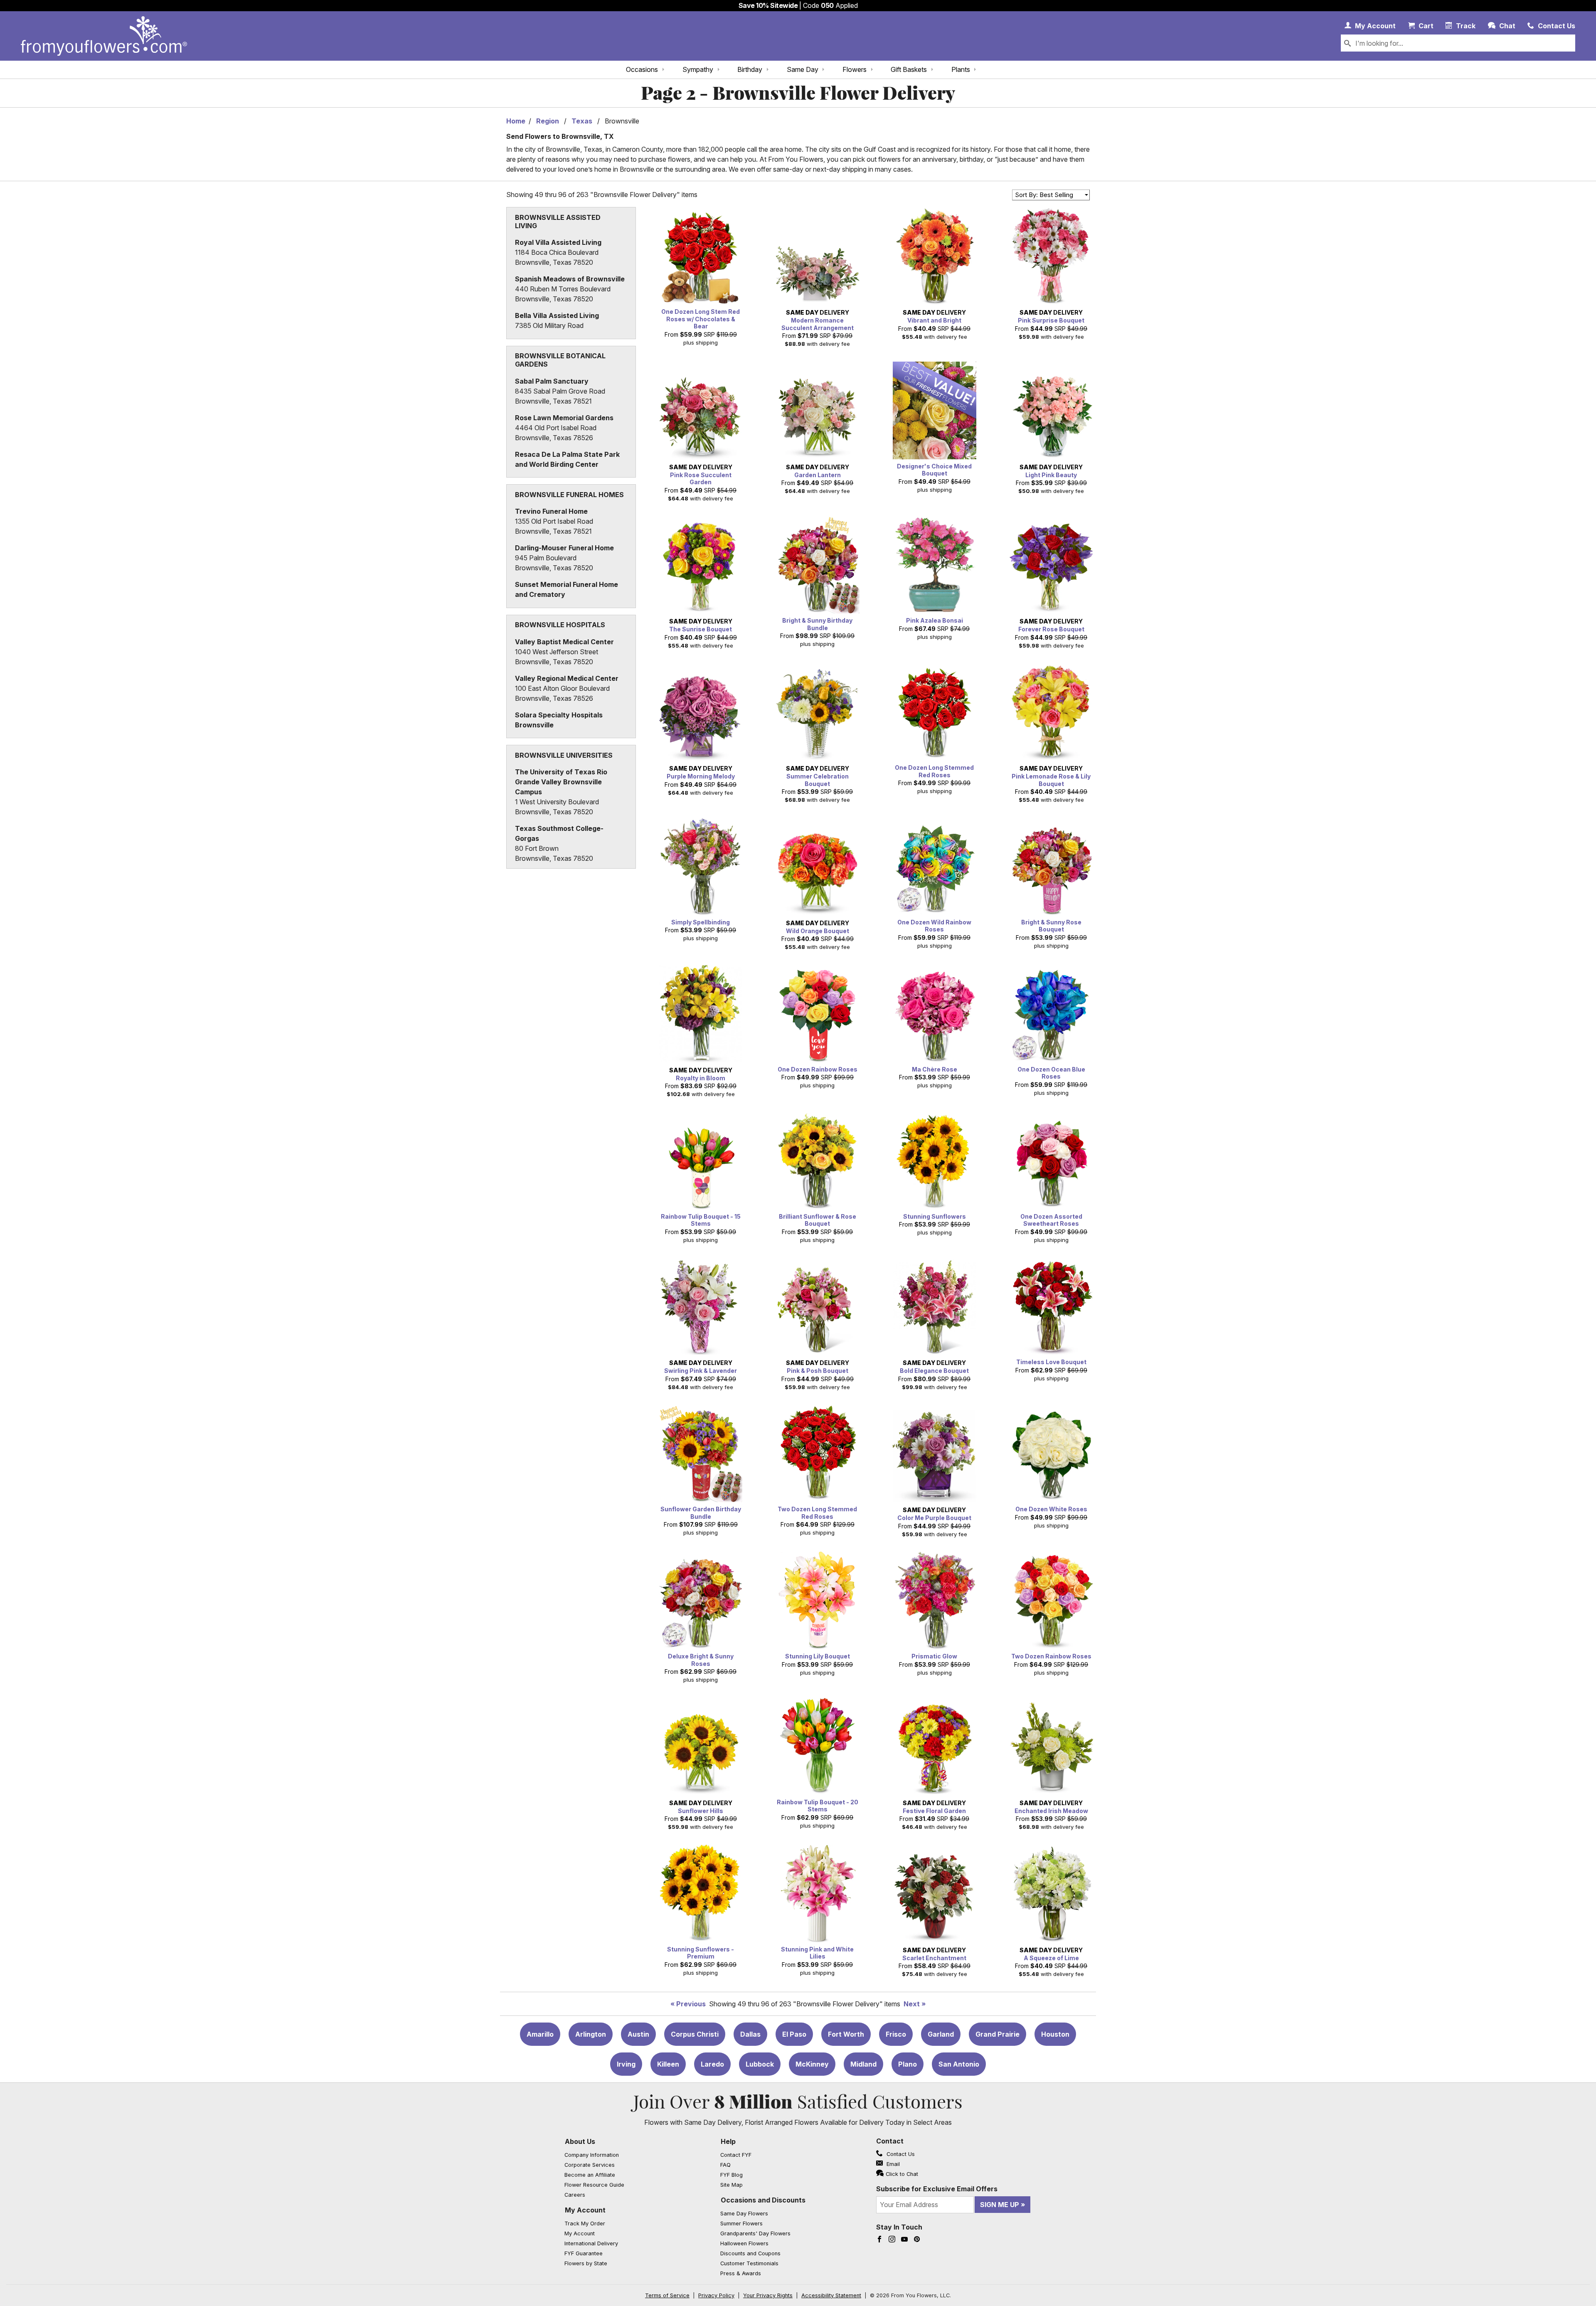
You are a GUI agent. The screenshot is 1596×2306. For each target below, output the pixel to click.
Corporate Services (590, 2165)
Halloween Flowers (744, 2243)
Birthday (750, 69)
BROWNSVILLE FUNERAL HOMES (569, 495)
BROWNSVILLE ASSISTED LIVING (558, 222)
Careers (575, 2195)
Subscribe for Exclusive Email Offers (937, 2189)
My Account (585, 2210)
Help (728, 2141)
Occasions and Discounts (763, 2200)
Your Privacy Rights (768, 2295)
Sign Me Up (1000, 2205)
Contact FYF (736, 2155)
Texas (582, 121)
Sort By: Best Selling (1044, 195)
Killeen (668, 2064)
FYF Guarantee (584, 2253)
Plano (908, 2064)
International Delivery (591, 2243)
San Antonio (959, 2064)
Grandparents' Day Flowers (755, 2233)
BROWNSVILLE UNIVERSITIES (564, 755)
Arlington (591, 2034)
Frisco (896, 2034)
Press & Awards (741, 2273)
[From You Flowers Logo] (104, 36)
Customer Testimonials (749, 2263)
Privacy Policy (716, 2295)
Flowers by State (586, 2263)
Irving (626, 2064)
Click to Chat (902, 2174)
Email (892, 2164)
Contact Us (900, 2154)
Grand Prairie (997, 2034)
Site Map (731, 2185)
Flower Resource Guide (594, 2185)
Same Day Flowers (744, 2214)
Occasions (642, 69)
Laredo (712, 2064)
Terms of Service (667, 2295)
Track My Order (585, 2223)
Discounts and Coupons (750, 2253)
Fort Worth (846, 2034)
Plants (961, 69)
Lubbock (760, 2064)
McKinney (812, 2064)
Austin (638, 2034)
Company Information (592, 2155)
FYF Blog (731, 2175)
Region (548, 121)
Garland (941, 2034)
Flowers (855, 69)
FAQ (725, 2165)
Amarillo (540, 2034)
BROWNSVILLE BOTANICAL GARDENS (560, 360)
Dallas (750, 2034)
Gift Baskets (909, 69)
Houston (1055, 2034)
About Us (580, 2141)
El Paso (794, 2034)
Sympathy (698, 69)
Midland (863, 2064)
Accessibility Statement (831, 2295)
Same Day (803, 69)
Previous (691, 2004)
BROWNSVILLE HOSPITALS (560, 625)
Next (912, 2004)
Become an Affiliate (590, 2175)
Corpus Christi (695, 2034)
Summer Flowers (741, 2223)
